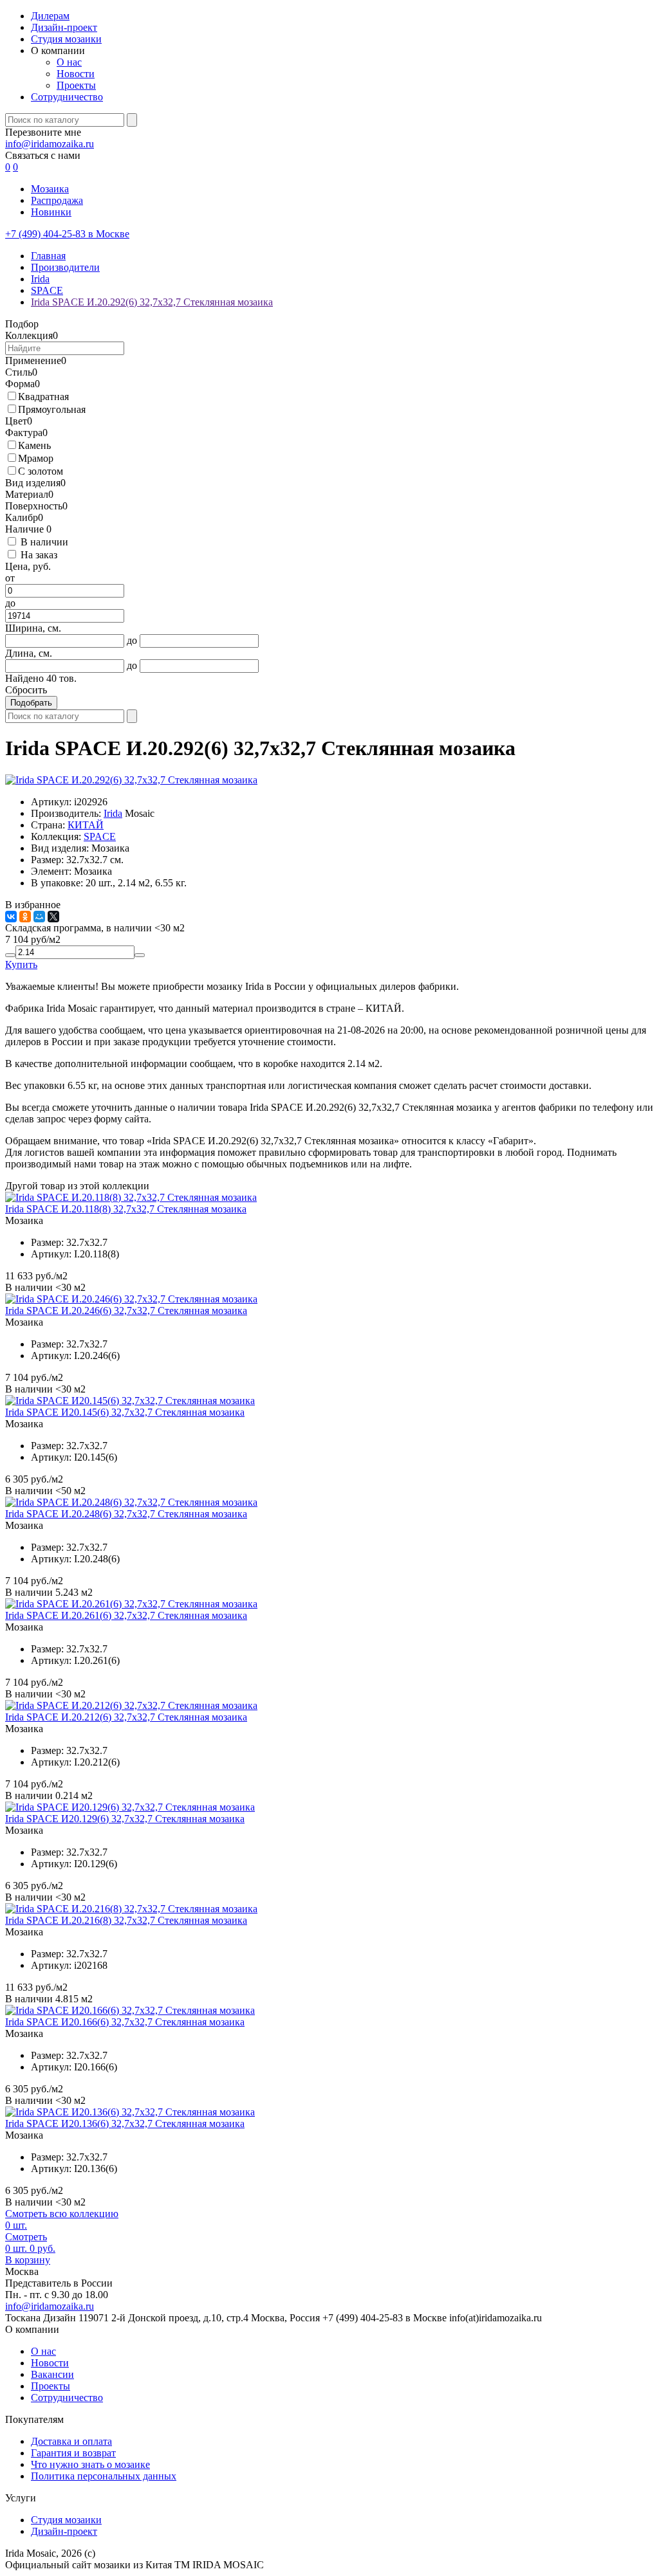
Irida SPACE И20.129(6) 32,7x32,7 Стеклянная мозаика (125, 1819)
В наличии (44, 542)
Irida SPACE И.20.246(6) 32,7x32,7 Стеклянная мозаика (126, 1311)
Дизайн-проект (64, 27)
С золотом (41, 471)
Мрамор (36, 458)
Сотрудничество (67, 97)
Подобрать (31, 703)
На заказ (39, 555)
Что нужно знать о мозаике (90, 2464)
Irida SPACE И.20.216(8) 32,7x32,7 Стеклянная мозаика (126, 1920)
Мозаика (50, 189)
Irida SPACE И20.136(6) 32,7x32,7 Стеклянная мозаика (125, 2124)
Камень (34, 445)
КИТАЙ (86, 825)
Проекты (76, 85)
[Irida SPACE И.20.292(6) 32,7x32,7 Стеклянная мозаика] (131, 780)
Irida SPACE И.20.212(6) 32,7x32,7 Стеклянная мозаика (126, 1717)
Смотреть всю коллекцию (62, 2214)
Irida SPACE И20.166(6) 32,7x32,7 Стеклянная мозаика (125, 2022)
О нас (69, 62)
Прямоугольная (52, 409)
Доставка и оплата (71, 2441)
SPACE (100, 836)
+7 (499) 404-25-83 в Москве (67, 234)
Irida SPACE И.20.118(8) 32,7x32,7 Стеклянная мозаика (126, 1209)
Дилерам (50, 16)
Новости (76, 74)
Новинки (51, 212)
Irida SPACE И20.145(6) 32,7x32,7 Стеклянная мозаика (125, 1412)
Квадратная (43, 397)
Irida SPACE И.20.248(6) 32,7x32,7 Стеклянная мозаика (126, 1514)
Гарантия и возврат (73, 2453)
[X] (53, 917)
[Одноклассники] (25, 917)
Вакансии (52, 2374)
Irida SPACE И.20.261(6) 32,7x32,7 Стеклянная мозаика (126, 1615)
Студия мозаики (66, 39)
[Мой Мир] (39, 917)
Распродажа (57, 200)
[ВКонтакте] (11, 917)
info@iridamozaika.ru (50, 144)
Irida (113, 813)
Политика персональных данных (104, 2476)
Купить (21, 964)
